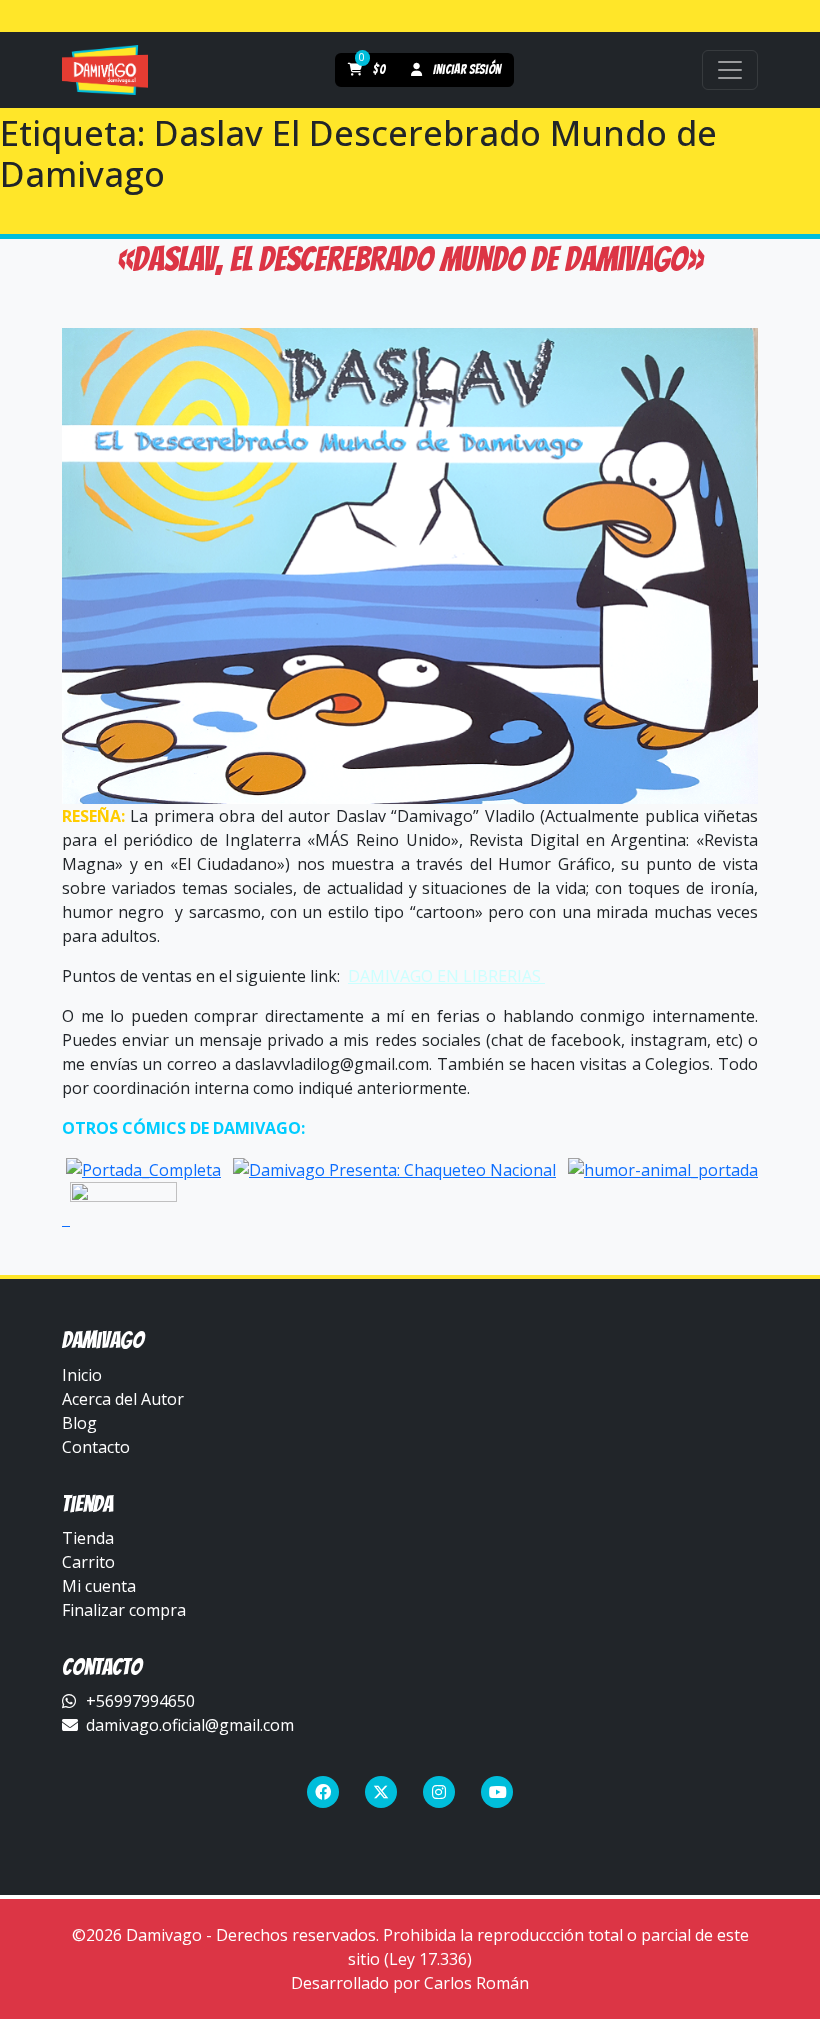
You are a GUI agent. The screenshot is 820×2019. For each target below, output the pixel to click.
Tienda (88, 1538)
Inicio (82, 1375)
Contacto (96, 1447)
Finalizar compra (124, 1610)
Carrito (88, 1562)
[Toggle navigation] (730, 70)
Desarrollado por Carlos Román (410, 1983)
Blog (79, 1423)
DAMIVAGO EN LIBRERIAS (446, 976)
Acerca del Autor (123, 1399)
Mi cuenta (99, 1586)
